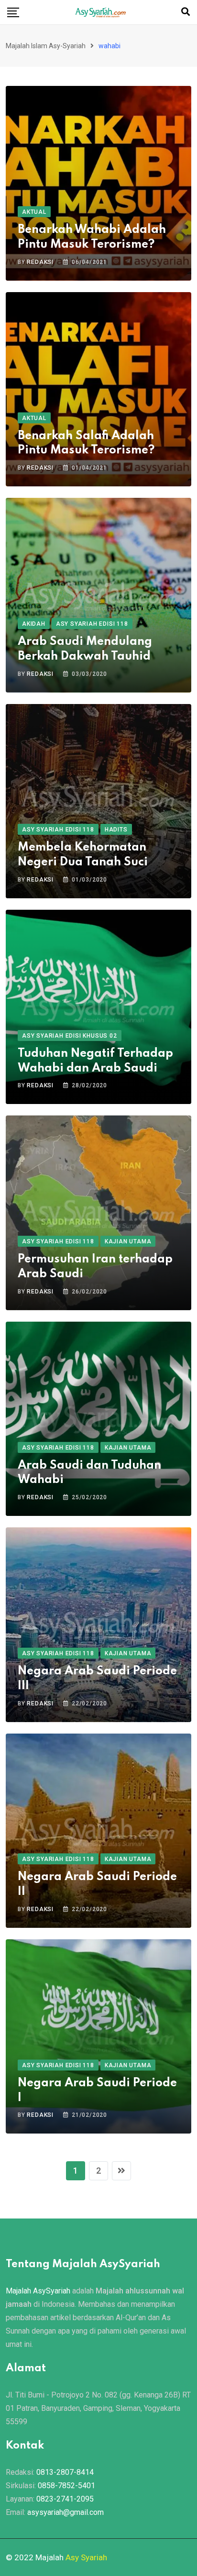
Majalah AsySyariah (38, 2291)
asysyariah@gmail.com (66, 2512)
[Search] (186, 12)
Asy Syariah (86, 2557)
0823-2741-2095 (65, 2499)
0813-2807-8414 (65, 2472)
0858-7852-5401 (66, 2486)
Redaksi (40, 262)
